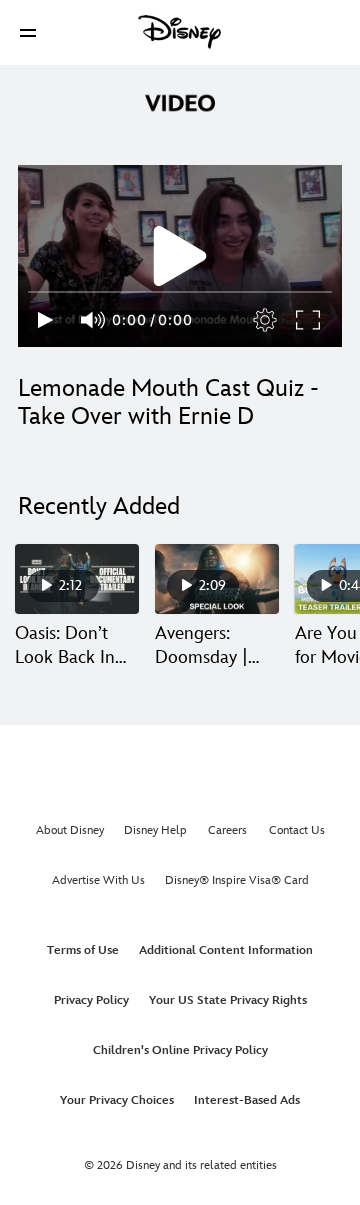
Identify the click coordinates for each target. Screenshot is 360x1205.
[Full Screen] (309, 320)
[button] (28, 32)
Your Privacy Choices (117, 1100)
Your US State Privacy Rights (228, 1000)
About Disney (70, 830)
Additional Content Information (226, 950)
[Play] (45, 320)
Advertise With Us (98, 880)
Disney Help (155, 830)
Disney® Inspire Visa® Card (237, 880)
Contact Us (297, 830)
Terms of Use (83, 950)
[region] (180, 256)
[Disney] (180, 32)
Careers (227, 830)
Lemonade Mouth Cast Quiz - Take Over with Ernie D (168, 402)
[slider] (180, 292)
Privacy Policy (91, 1000)
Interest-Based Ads (247, 1100)
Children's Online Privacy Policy (180, 1050)
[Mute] (94, 320)
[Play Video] (180, 256)
